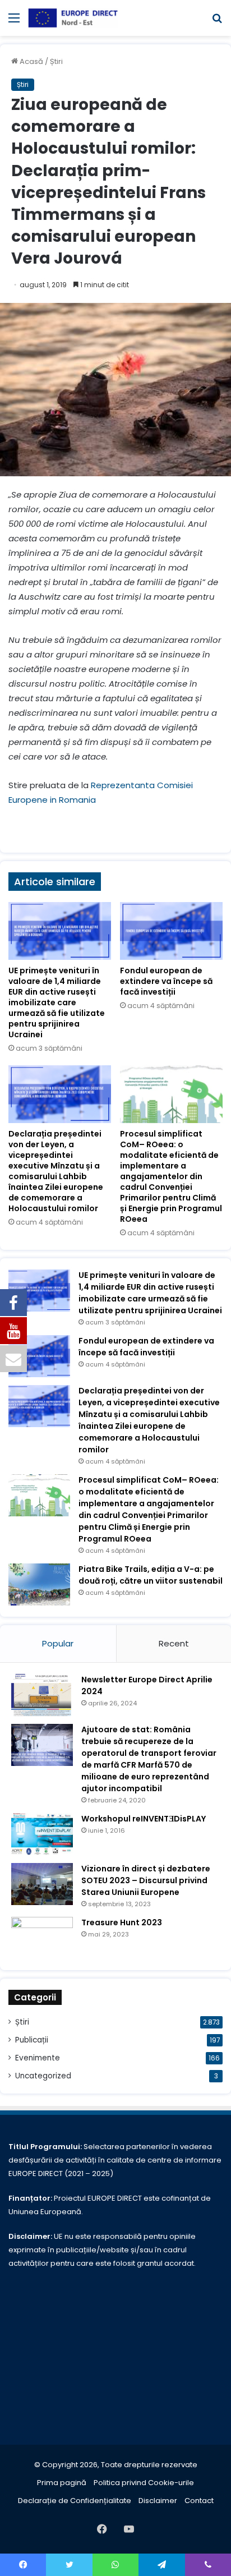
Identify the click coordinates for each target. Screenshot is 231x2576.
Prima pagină (62, 2483)
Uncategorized (43, 2076)
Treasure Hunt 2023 (122, 1922)
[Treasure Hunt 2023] (42, 1938)
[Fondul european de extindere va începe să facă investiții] (171, 931)
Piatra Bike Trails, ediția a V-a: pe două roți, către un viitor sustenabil (151, 1575)
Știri (56, 61)
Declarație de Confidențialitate (75, 2501)
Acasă (31, 61)
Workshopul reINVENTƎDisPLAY (144, 1819)
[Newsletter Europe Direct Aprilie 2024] (42, 1695)
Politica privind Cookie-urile (144, 2483)
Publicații (32, 2040)
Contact (199, 2501)
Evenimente (38, 2058)
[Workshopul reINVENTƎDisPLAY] (42, 1834)
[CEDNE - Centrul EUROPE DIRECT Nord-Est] (73, 18)
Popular (58, 1643)
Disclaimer (158, 2501)
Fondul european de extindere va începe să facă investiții (166, 981)
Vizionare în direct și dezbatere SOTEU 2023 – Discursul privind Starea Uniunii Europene (146, 1880)
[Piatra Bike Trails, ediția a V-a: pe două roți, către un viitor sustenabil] (39, 1584)
